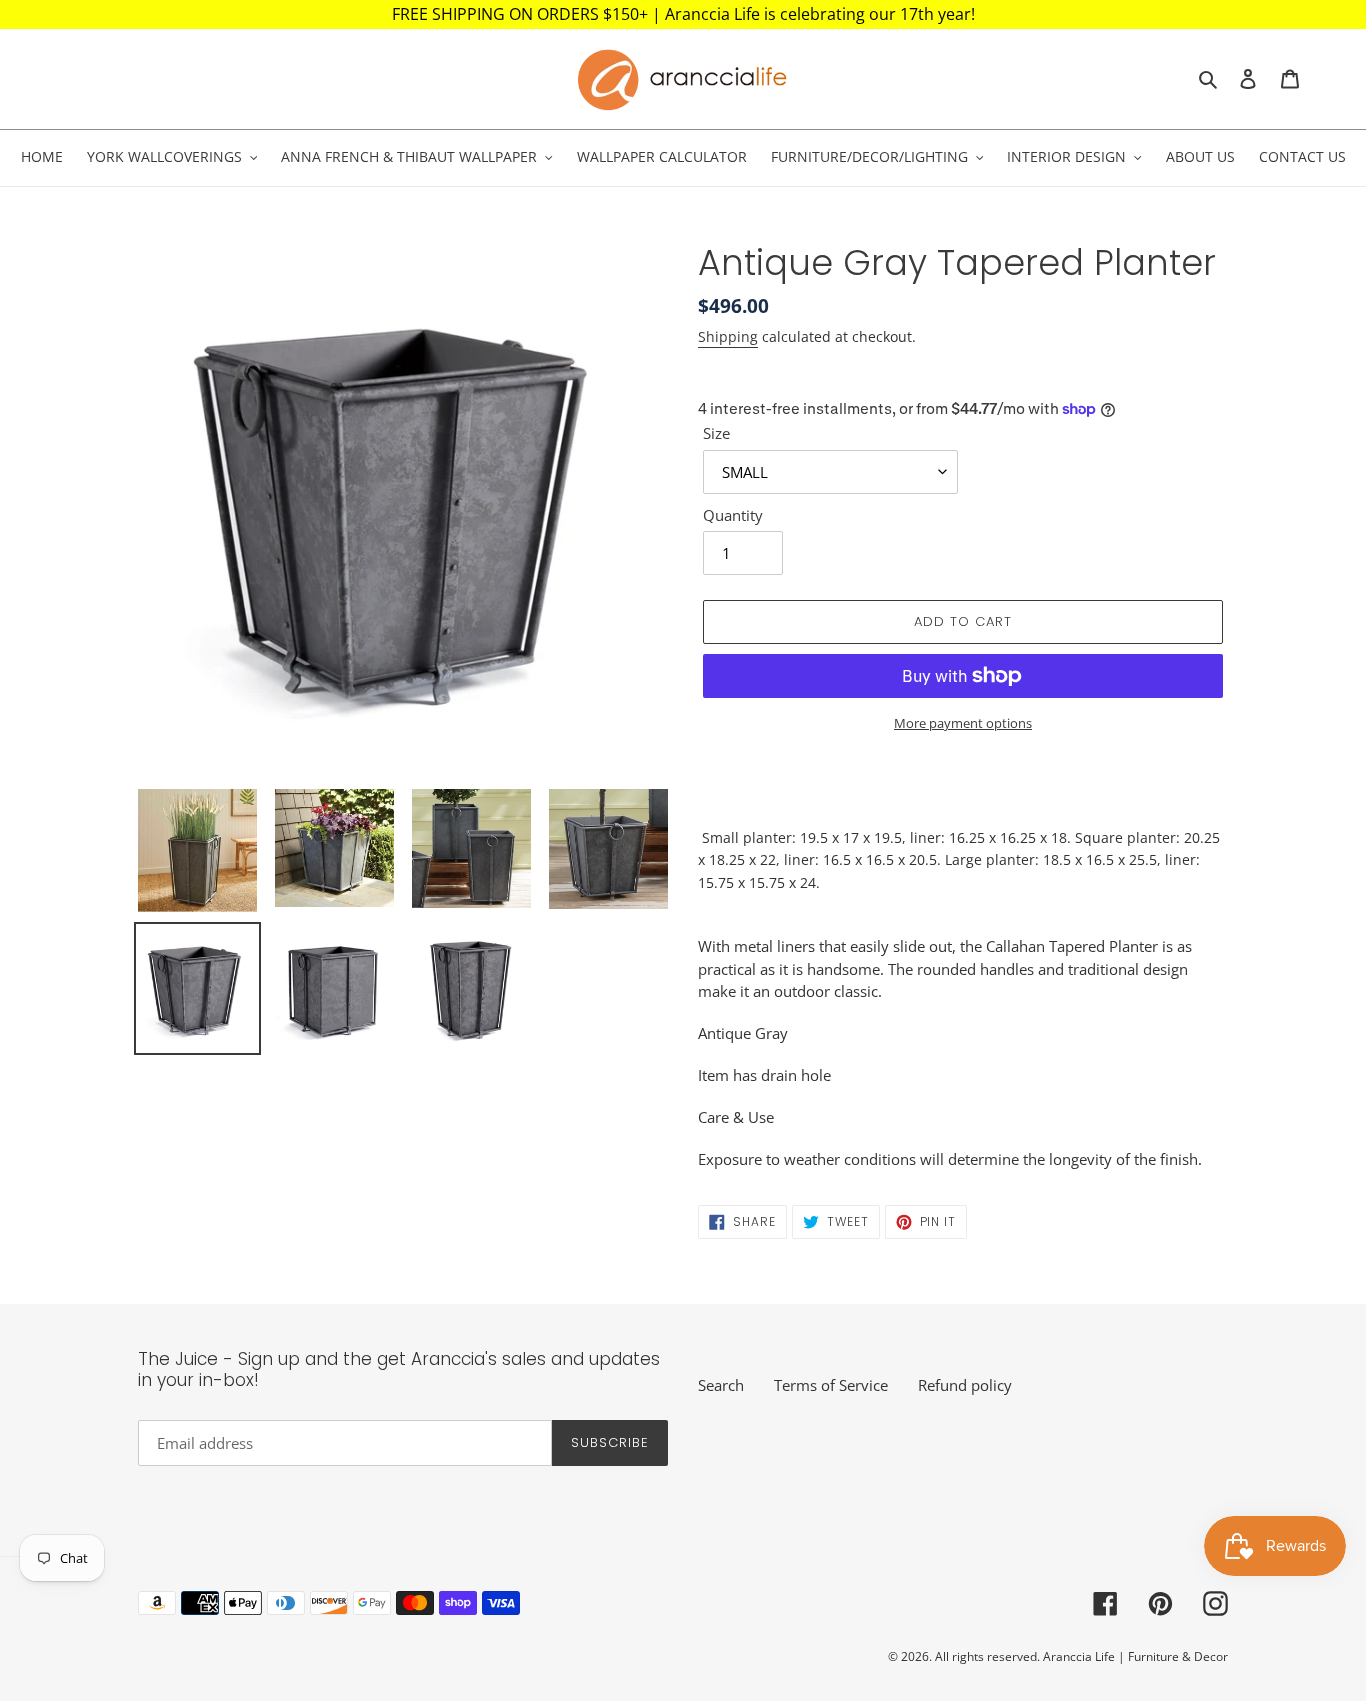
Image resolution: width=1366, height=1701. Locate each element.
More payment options (963, 723)
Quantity (733, 515)
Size (716, 433)
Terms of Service (831, 1385)
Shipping (728, 336)
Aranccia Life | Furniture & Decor (1135, 1656)
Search (721, 1385)
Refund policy (965, 1385)
